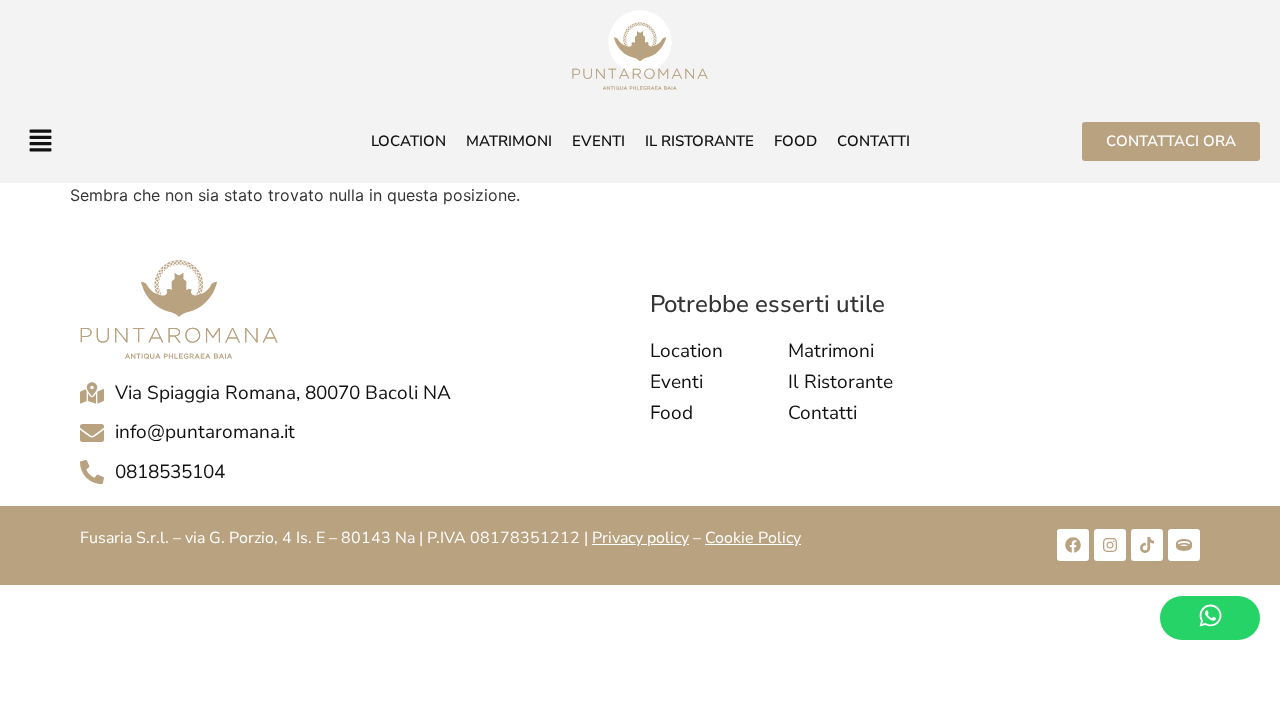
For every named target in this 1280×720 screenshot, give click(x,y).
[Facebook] (1073, 545)
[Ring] (1184, 545)
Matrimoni (509, 141)
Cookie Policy (753, 538)
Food (795, 141)
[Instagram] (1110, 545)
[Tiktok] (1147, 545)
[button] (133, 141)
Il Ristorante (699, 141)
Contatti (873, 141)
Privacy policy (640, 538)
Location (408, 141)
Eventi (598, 141)
